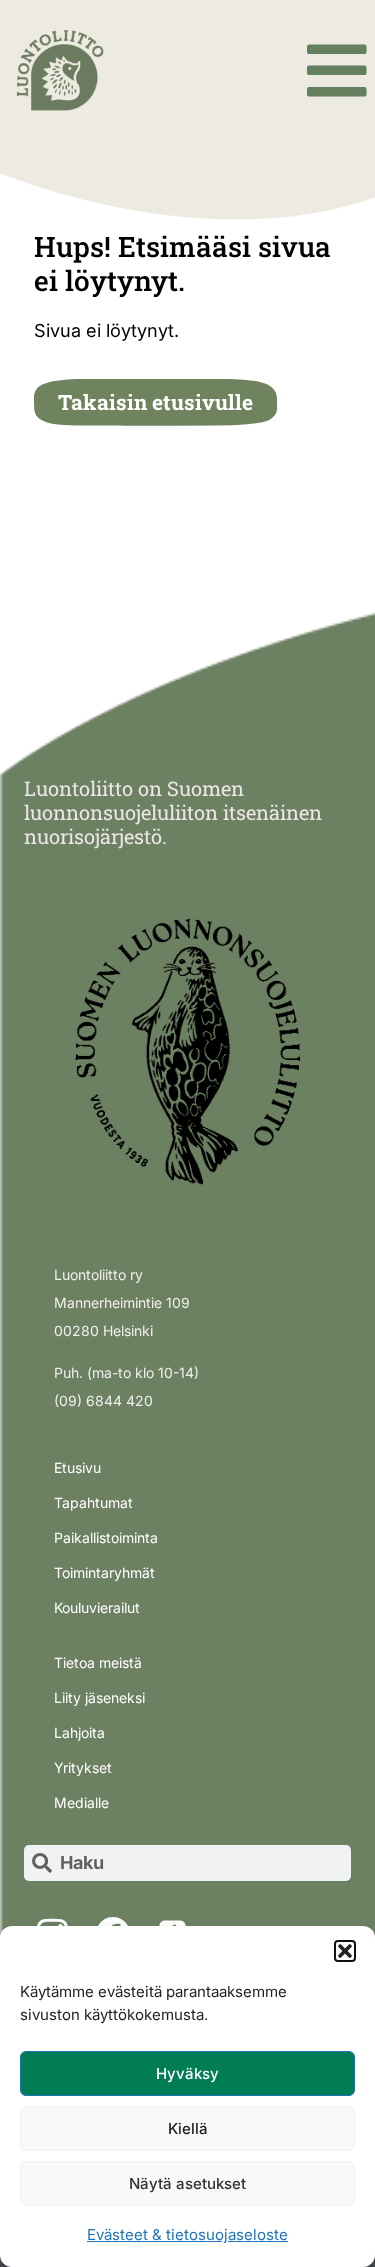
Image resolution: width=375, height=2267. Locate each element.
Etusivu (77, 1467)
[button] (345, 1951)
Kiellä (188, 2128)
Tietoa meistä (98, 1662)
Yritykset (83, 1767)
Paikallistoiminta (106, 1537)
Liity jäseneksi (99, 1697)
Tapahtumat (93, 1502)
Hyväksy (187, 2073)
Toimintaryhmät (104, 1572)
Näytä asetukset (187, 2183)
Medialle (81, 1802)
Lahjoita (79, 1732)
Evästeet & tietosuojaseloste (187, 2234)
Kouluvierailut (97, 1607)
